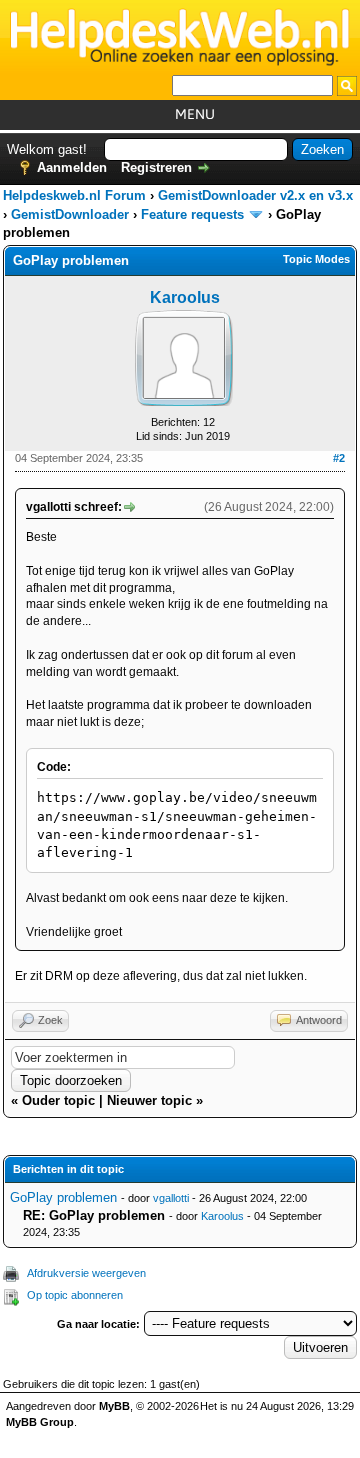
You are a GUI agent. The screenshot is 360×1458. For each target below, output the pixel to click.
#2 (339, 458)
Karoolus (185, 297)
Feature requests (192, 214)
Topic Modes (316, 259)
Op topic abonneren (75, 1295)
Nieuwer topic (149, 1100)
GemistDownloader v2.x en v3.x (255, 195)
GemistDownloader (70, 214)
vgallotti (171, 1198)
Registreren (156, 167)
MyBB (114, 1406)
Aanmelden (72, 167)
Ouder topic (58, 1100)
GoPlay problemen (63, 1197)
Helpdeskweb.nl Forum (74, 195)
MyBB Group (40, 1422)
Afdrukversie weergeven (86, 1273)
